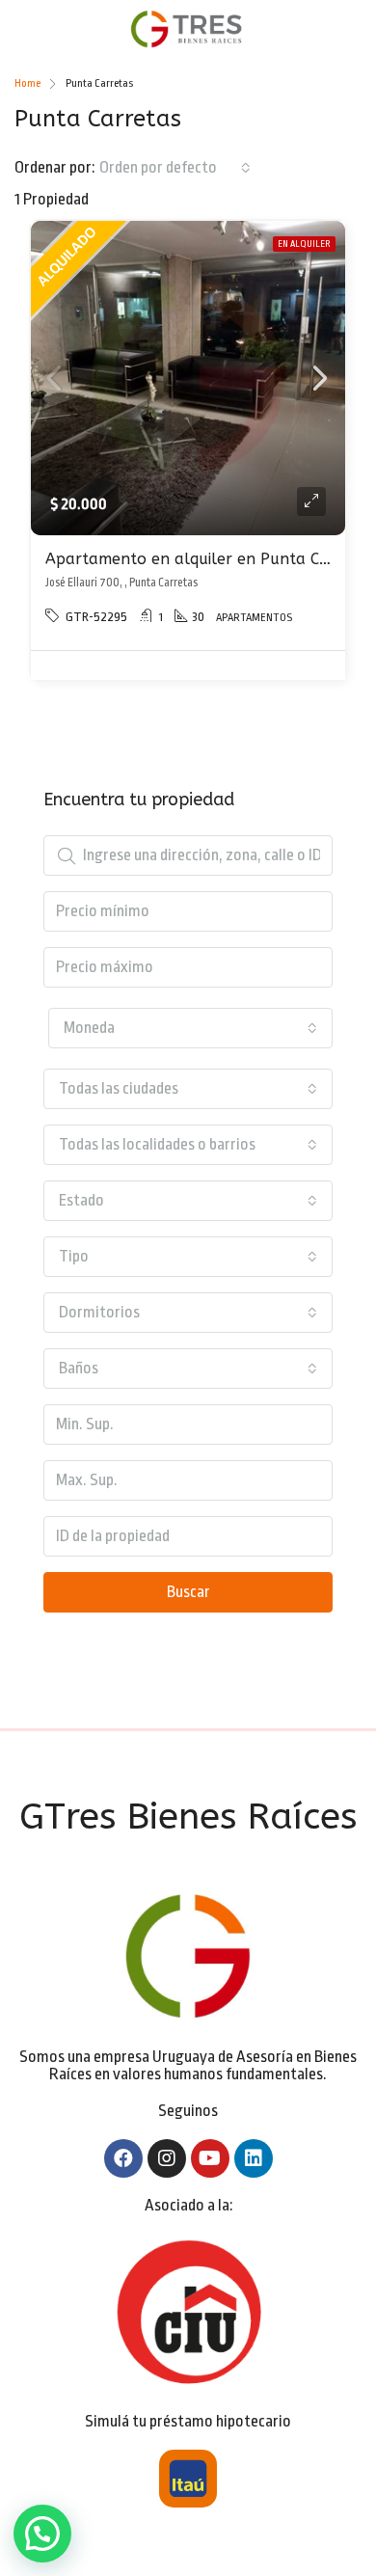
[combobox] (175, 168)
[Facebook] (123, 2158)
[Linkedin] (254, 2158)
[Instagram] (167, 2158)
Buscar (188, 1592)
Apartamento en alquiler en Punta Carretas (210, 559)
